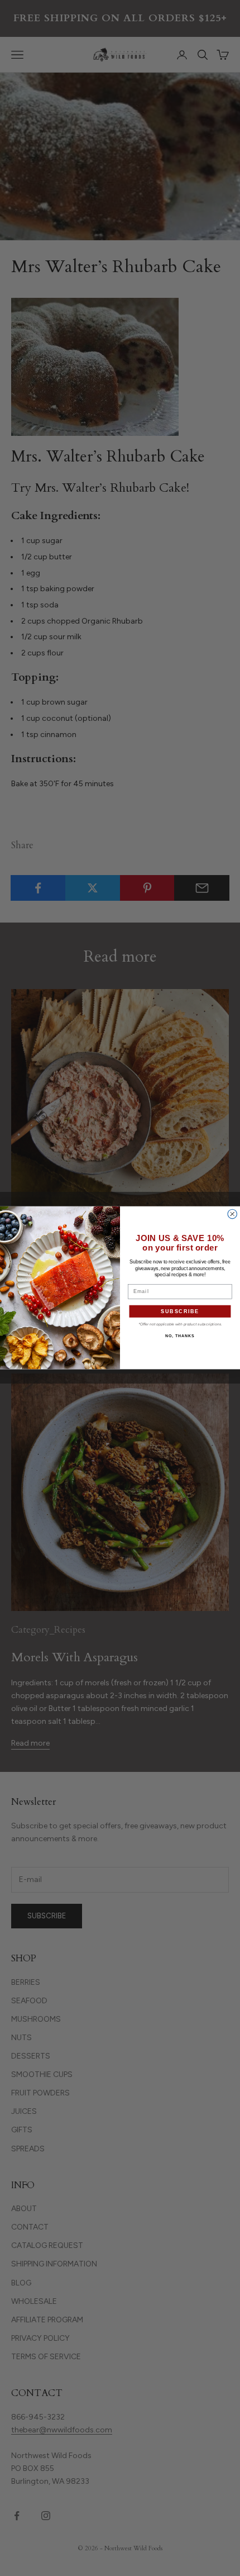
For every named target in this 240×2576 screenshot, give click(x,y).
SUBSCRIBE (180, 1311)
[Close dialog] (232, 1215)
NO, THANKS (180, 1336)
